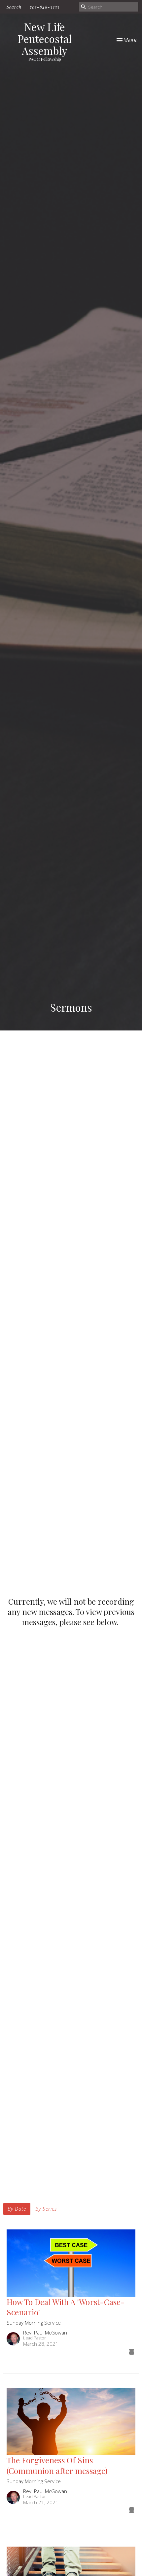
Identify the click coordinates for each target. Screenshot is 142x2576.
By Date (17, 2209)
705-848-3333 (45, 7)
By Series (46, 2209)
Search (14, 7)
